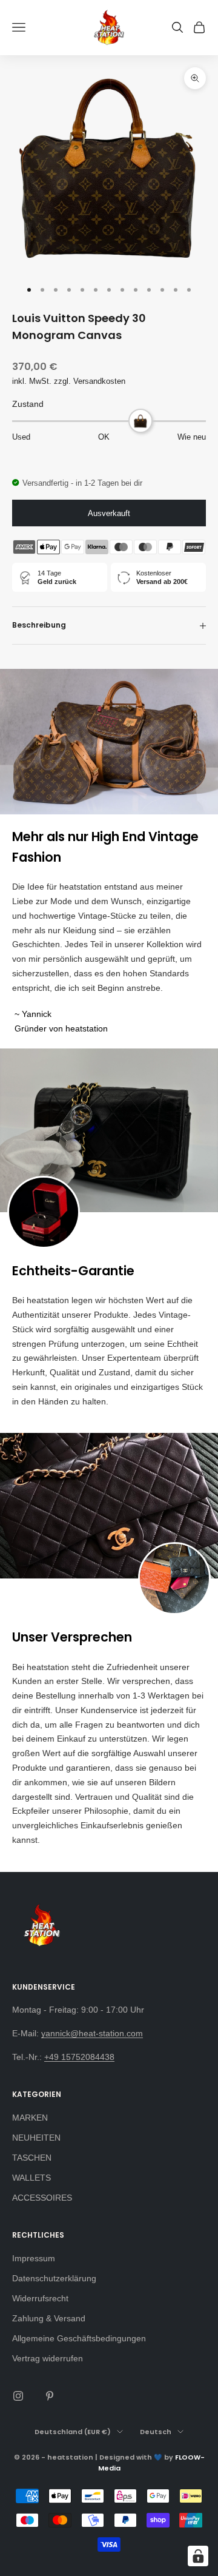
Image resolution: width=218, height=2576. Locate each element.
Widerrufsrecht (40, 2298)
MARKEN (30, 2118)
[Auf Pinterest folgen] (50, 2396)
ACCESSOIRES (42, 2198)
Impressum (34, 2258)
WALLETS (31, 2178)
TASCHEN (32, 2158)
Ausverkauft (109, 513)
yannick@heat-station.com (92, 2033)
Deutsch (156, 2432)
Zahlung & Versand (49, 2318)
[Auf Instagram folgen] (18, 2396)
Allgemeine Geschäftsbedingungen (79, 2338)
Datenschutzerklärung (54, 2278)
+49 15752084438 (79, 2057)
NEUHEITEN (36, 2138)
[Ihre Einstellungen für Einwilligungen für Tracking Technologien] (198, 2556)
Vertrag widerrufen (48, 2358)
